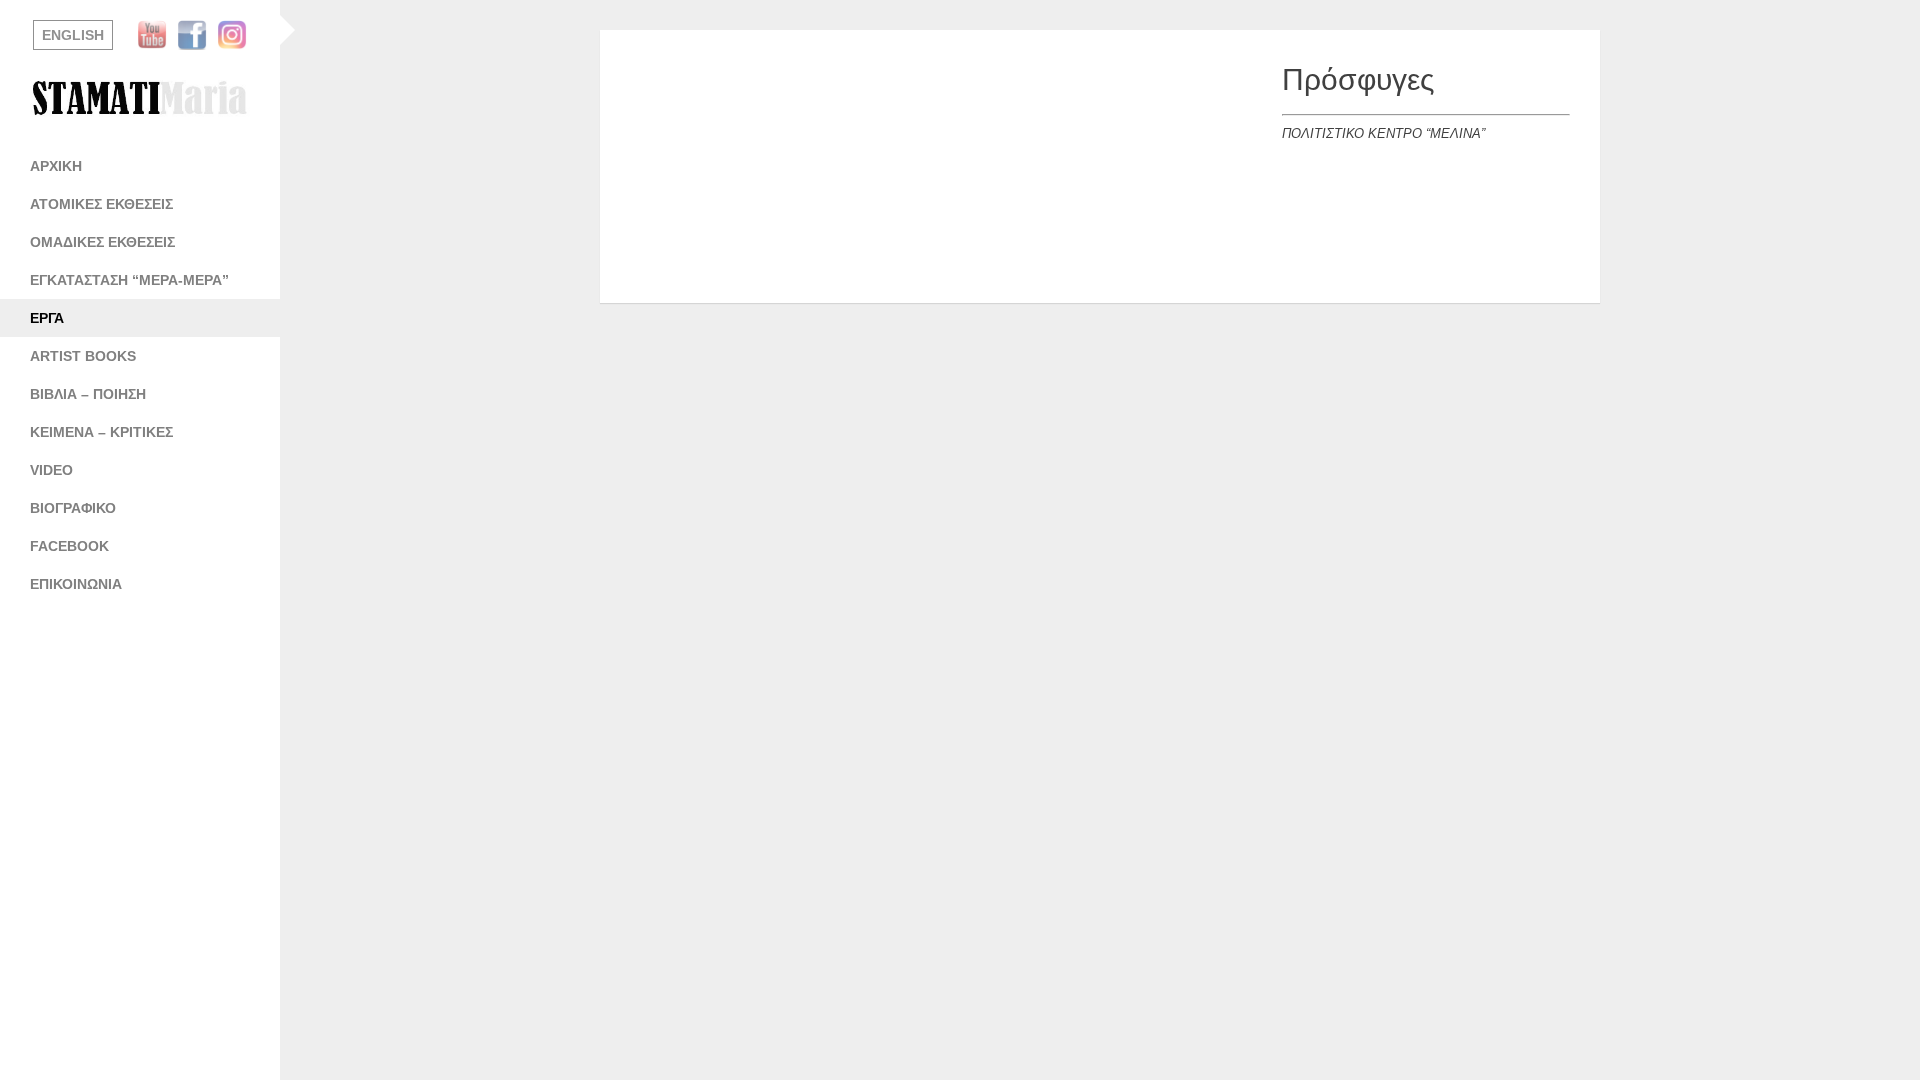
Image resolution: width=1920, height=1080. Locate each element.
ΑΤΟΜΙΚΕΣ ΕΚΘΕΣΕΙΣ (101, 204)
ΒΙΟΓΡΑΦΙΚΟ (73, 508)
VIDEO (51, 470)
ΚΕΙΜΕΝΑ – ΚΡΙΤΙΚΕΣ (101, 432)
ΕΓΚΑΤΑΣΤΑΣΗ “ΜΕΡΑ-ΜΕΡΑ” (129, 280)
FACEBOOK (69, 546)
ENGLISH (73, 35)
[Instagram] (237, 35)
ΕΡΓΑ (47, 318)
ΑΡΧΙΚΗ (56, 166)
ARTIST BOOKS (83, 356)
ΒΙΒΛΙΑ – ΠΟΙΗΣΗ (88, 394)
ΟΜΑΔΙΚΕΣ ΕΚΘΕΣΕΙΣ (102, 242)
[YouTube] (157, 35)
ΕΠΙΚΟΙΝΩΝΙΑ (76, 584)
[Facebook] (197, 35)
